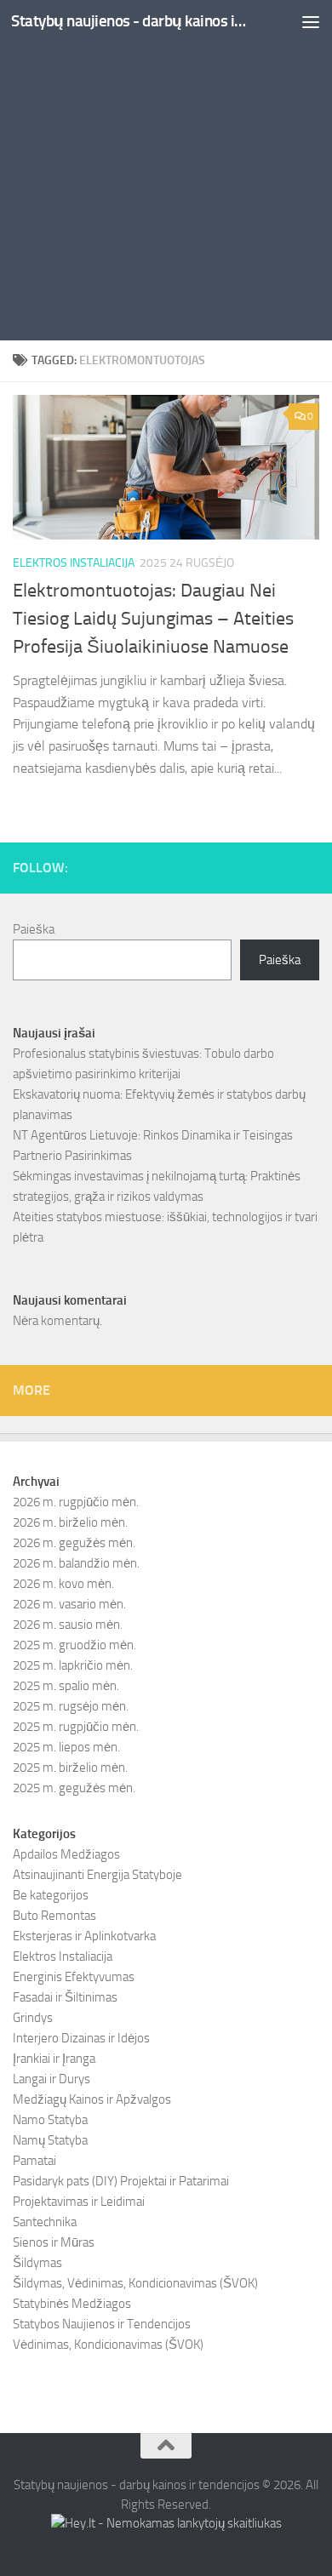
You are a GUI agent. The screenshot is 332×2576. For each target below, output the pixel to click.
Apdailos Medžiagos (66, 1854)
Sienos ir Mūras (54, 2242)
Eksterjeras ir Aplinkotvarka (84, 1936)
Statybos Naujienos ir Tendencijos (102, 2324)
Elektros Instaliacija (74, 563)
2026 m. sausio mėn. (68, 1625)
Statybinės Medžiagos (72, 2304)
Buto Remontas (54, 1916)
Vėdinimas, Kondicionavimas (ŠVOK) (108, 2345)
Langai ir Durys (52, 2079)
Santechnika (45, 2222)
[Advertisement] (166, 174)
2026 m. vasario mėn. (69, 1604)
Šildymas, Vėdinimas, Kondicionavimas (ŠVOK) (135, 2283)
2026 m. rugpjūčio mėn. (76, 1502)
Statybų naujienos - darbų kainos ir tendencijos (131, 21)
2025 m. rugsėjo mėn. (71, 1706)
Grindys (33, 2018)
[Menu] (311, 21)
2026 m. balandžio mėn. (76, 1563)
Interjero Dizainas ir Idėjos (81, 2038)
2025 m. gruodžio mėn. (74, 1645)
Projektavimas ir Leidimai (79, 2202)
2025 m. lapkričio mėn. (73, 1665)
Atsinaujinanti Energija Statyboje (97, 1875)
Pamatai (34, 2161)
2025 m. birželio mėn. (70, 1768)
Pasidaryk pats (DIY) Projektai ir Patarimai (121, 2181)
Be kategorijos (51, 1895)
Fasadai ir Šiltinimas (65, 1997)
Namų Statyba (50, 2140)
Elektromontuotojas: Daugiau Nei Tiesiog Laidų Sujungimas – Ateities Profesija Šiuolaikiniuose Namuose (153, 619)
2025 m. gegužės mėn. (74, 1788)
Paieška (34, 929)
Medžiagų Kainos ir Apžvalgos (92, 2099)
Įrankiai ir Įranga (54, 2059)
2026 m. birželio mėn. (70, 1522)
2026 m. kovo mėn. (63, 1584)
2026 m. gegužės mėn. (74, 1543)
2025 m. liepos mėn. (66, 1747)
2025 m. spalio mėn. (66, 1686)
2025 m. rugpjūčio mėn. (76, 1727)
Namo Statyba (50, 2120)
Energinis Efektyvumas (74, 1977)
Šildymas (37, 2263)
